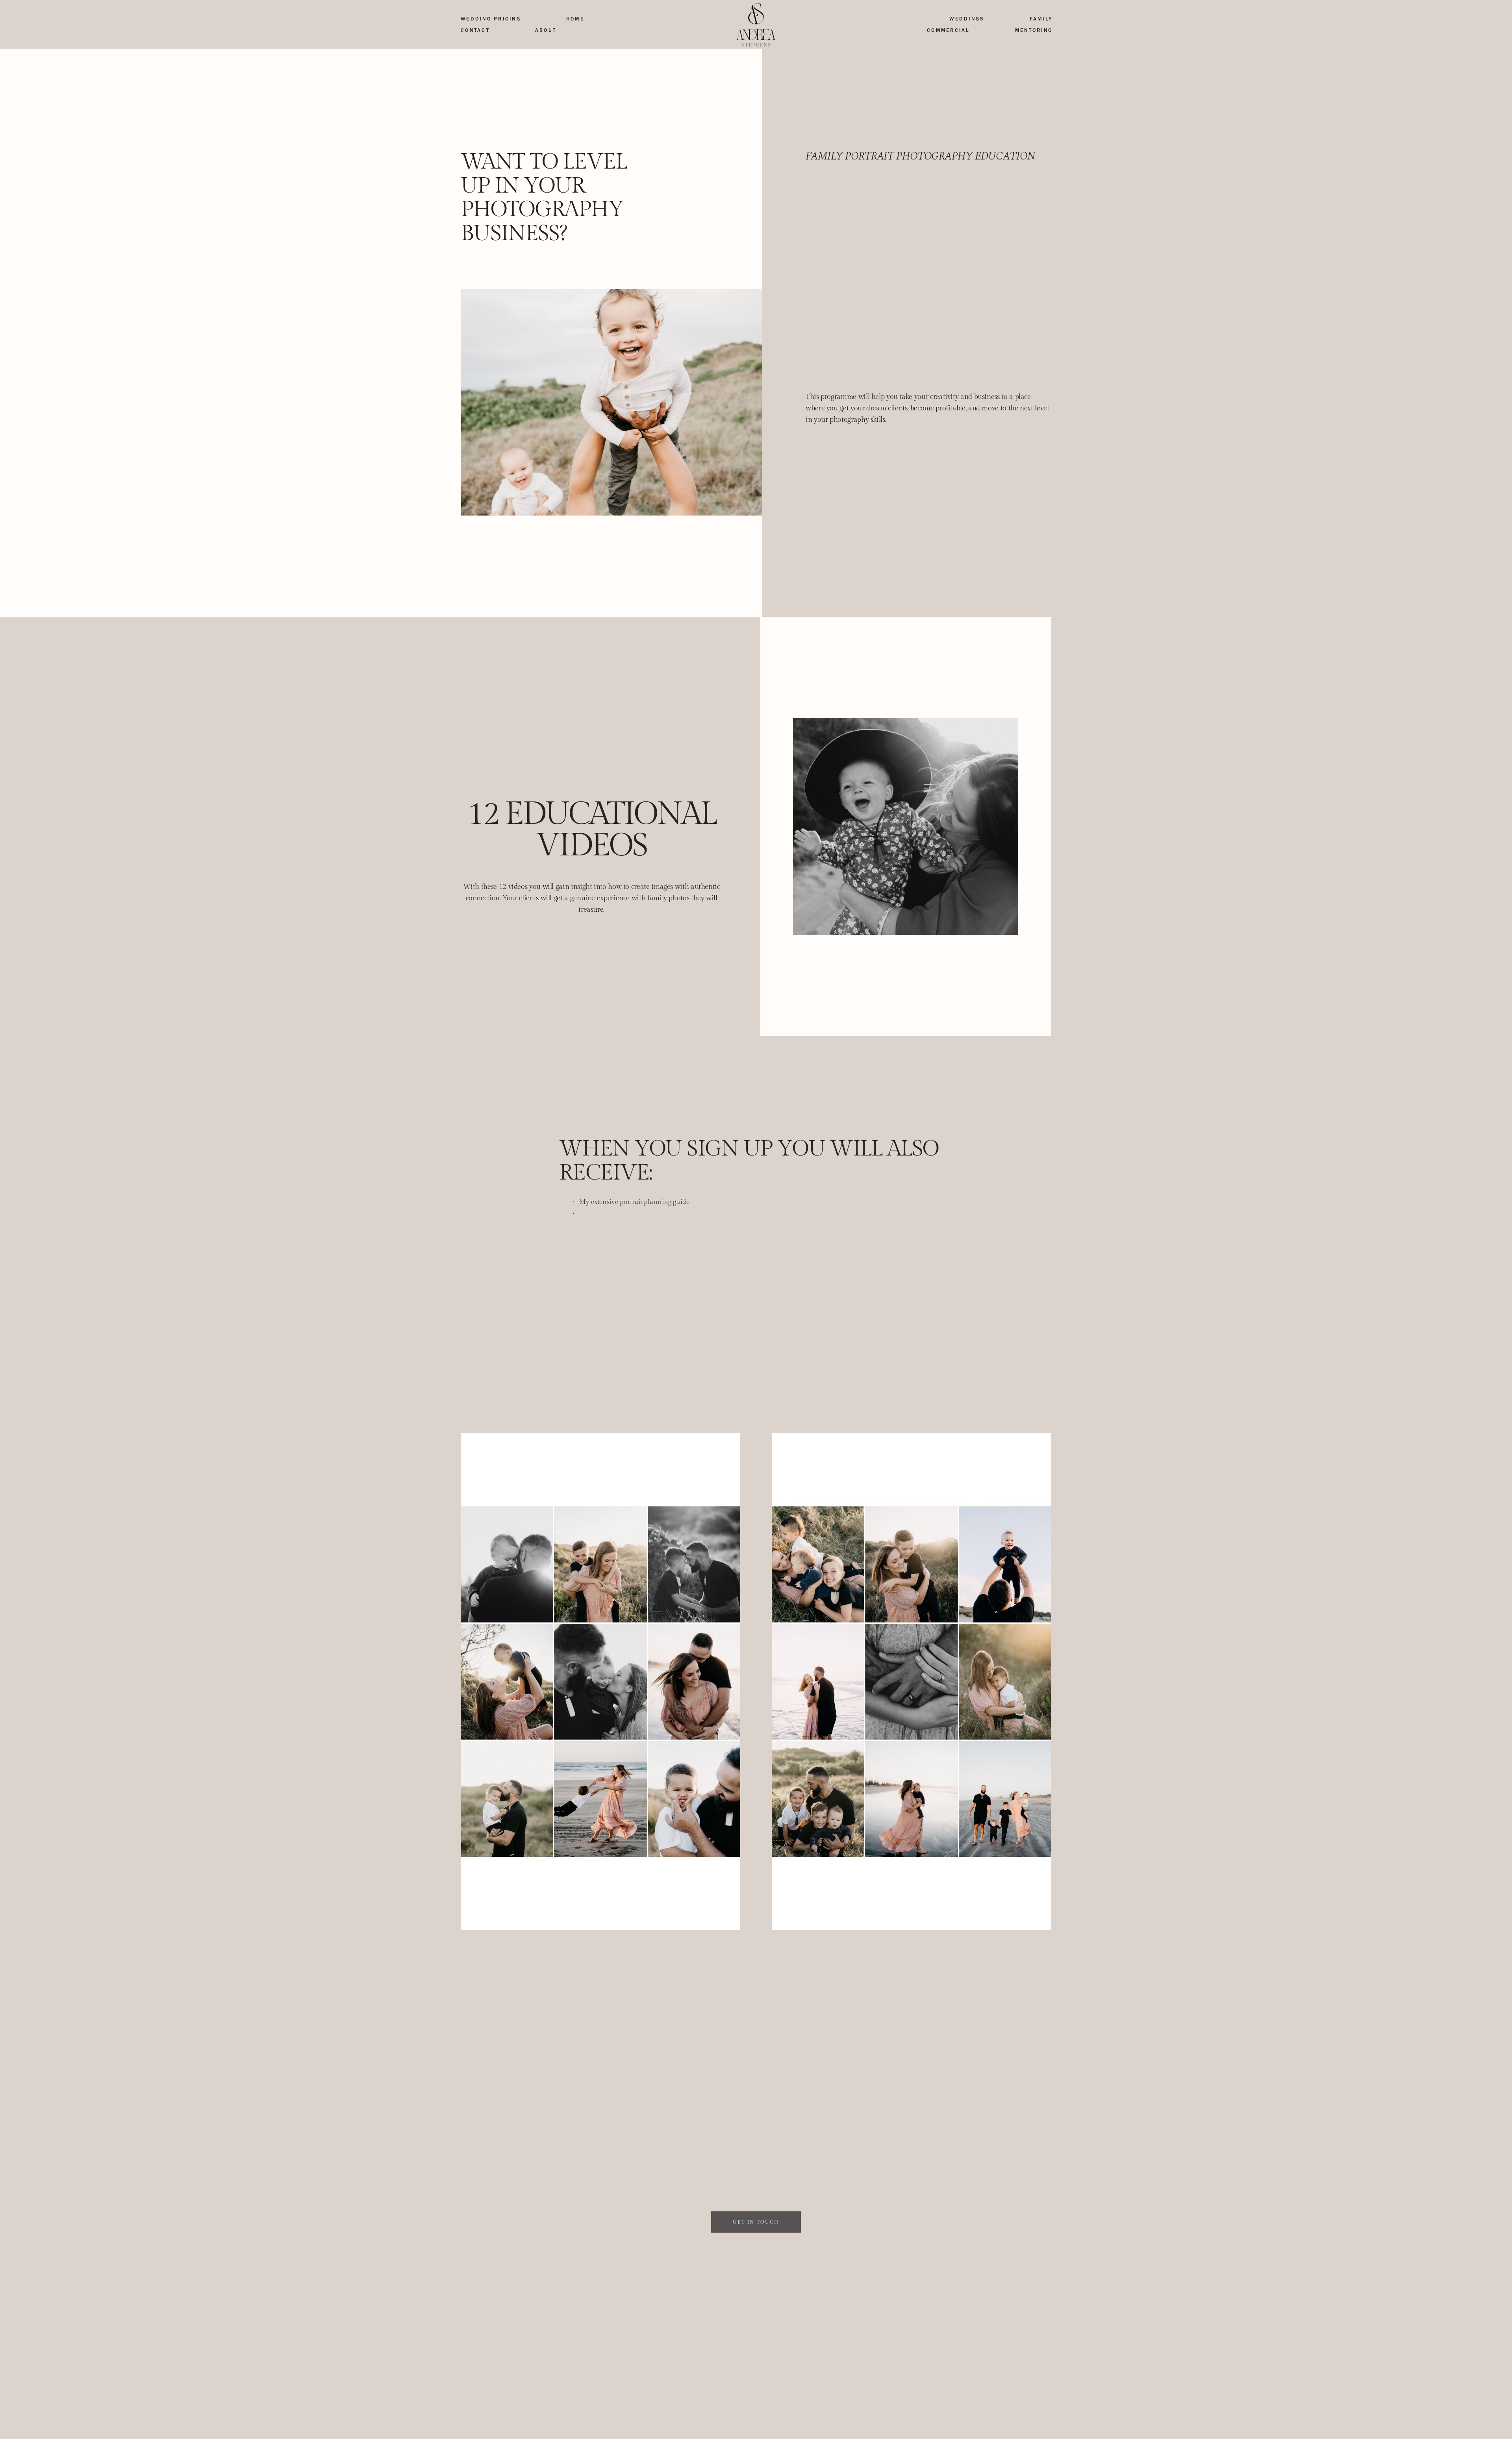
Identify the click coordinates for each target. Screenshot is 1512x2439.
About (546, 30)
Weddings (967, 19)
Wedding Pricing (491, 19)
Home (575, 19)
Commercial (948, 30)
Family (1041, 19)
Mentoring (1034, 30)
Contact (475, 30)
